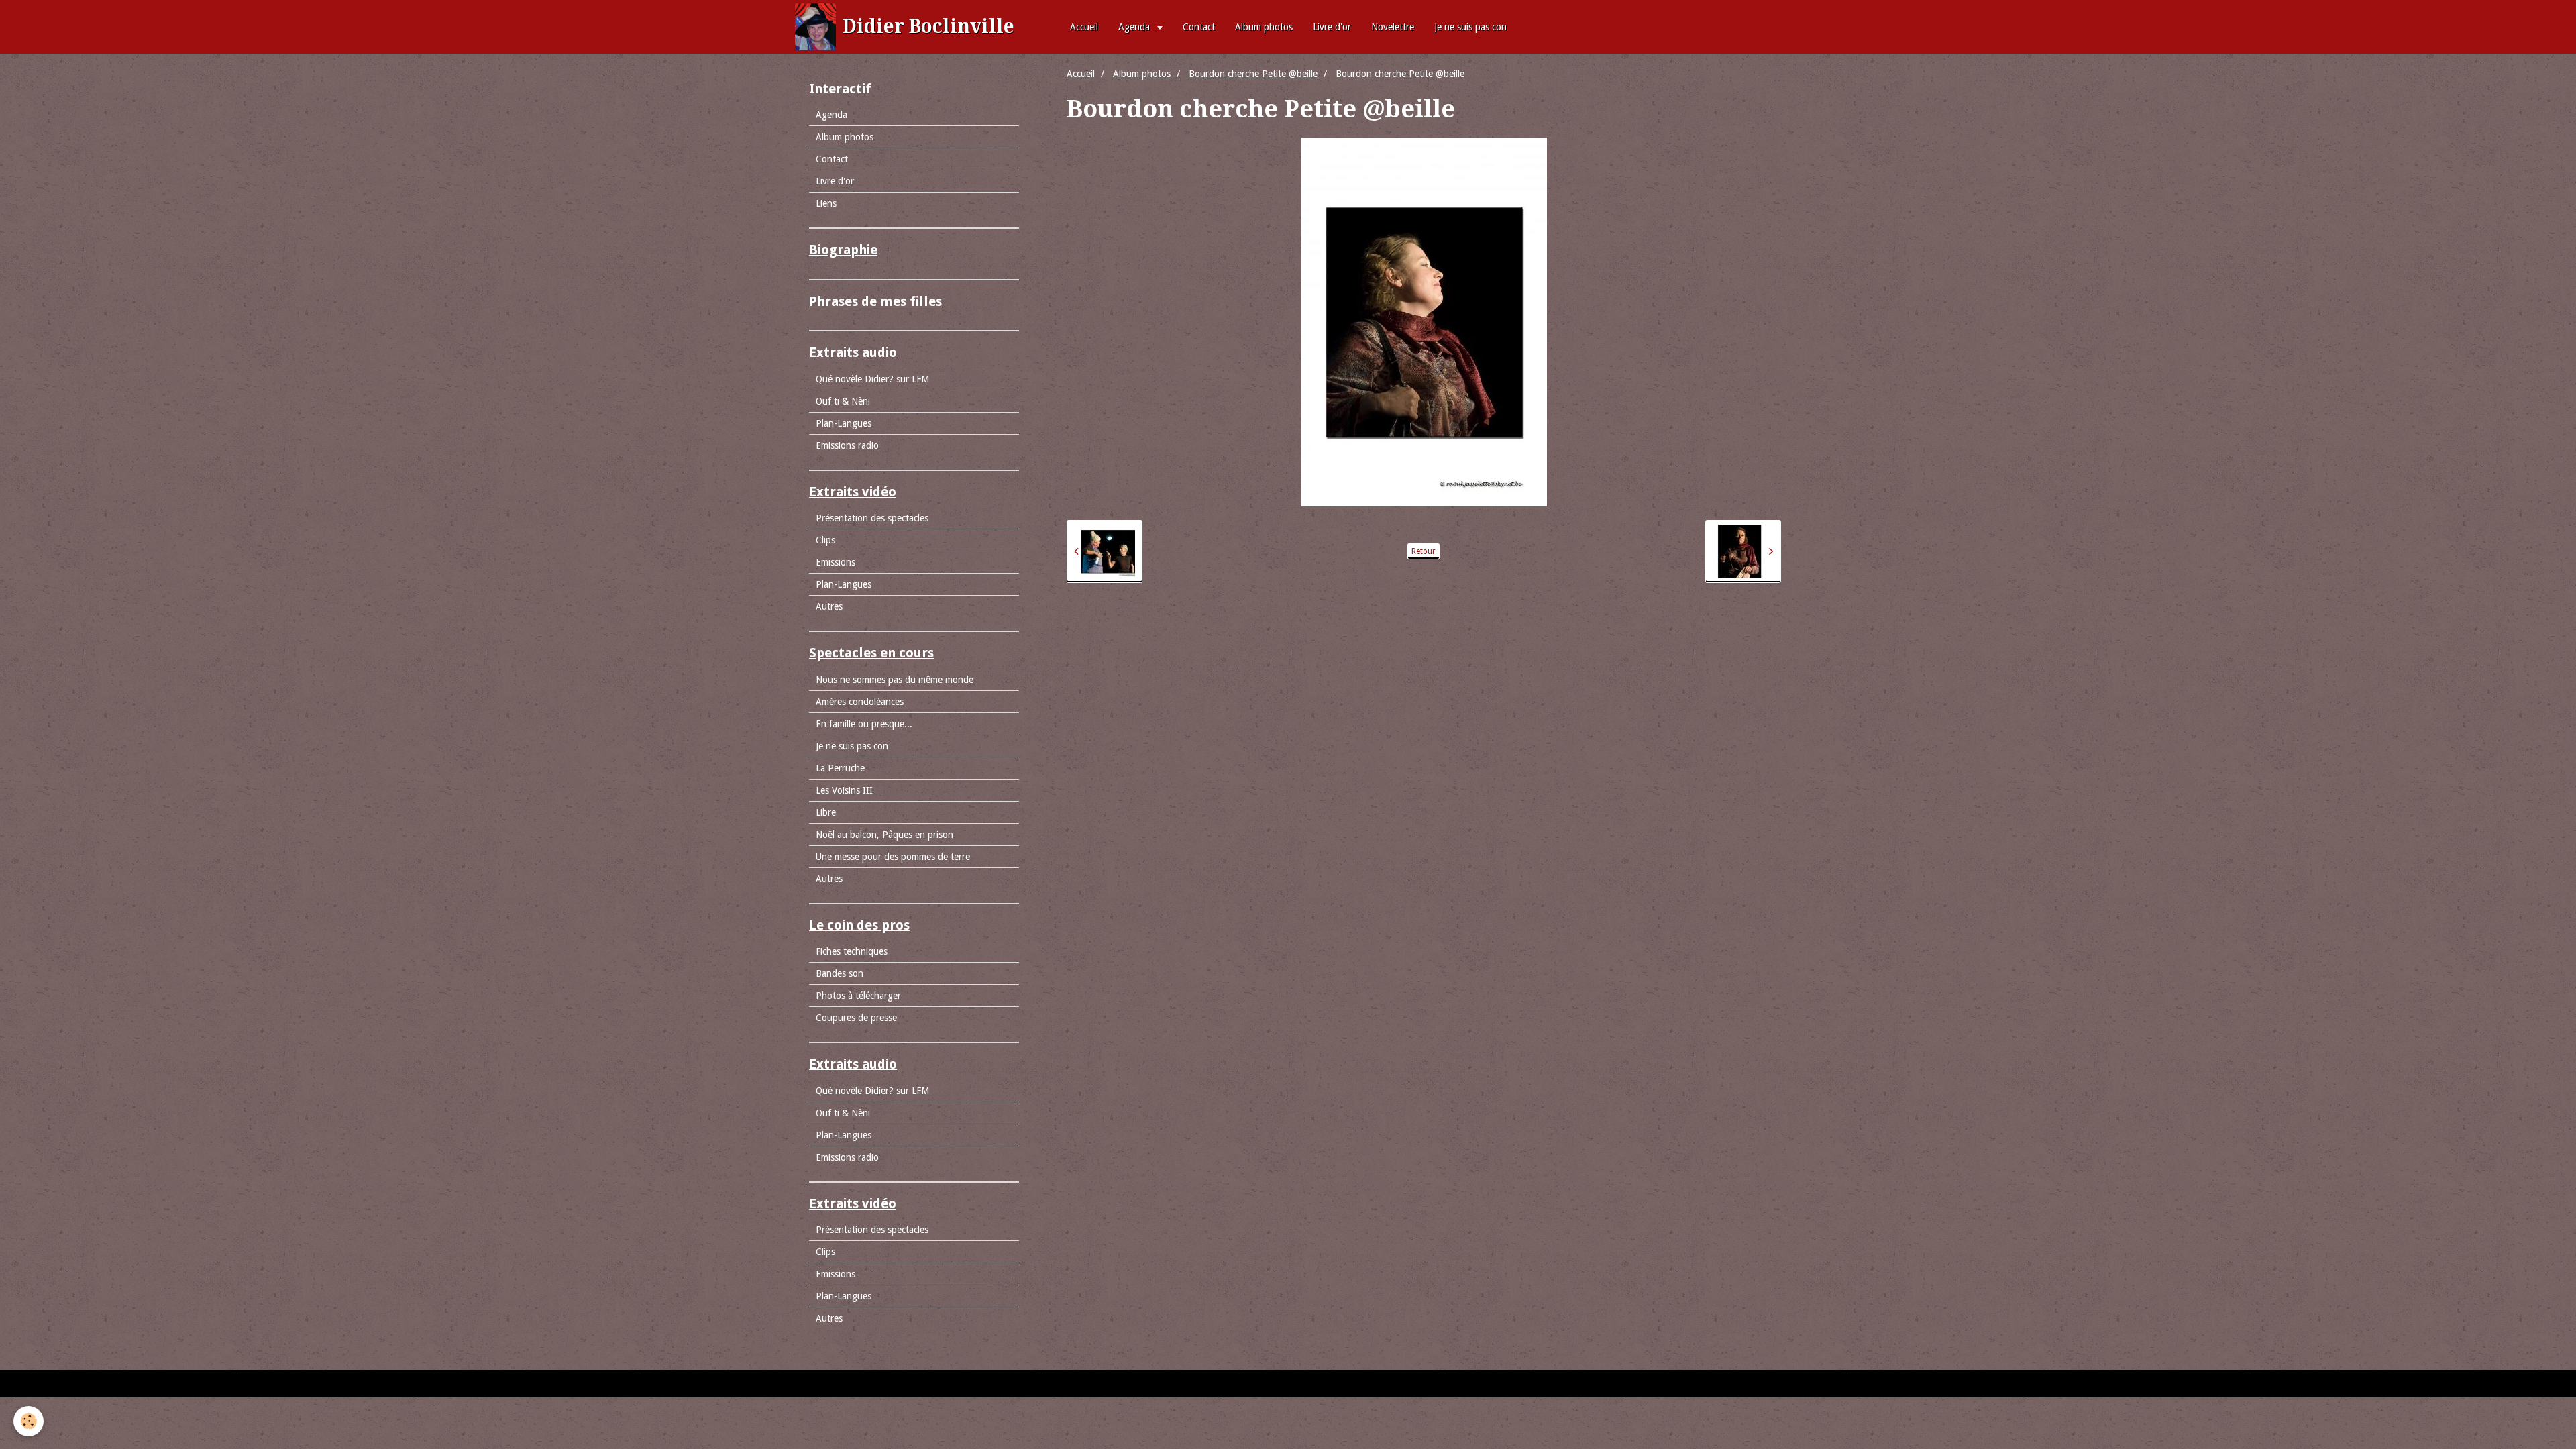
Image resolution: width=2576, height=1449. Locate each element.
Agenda (1135, 27)
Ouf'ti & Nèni (843, 401)
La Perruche (840, 768)
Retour (1424, 551)
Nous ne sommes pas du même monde (895, 680)
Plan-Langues (844, 423)
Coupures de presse (856, 1018)
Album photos (1264, 27)
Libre (826, 812)
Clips (825, 540)
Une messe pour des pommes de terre (893, 857)
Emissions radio (847, 445)
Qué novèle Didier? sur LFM (872, 379)
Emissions (836, 562)
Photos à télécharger (858, 996)
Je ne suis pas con (1470, 27)
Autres (829, 606)
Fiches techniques (852, 951)
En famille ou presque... (864, 724)
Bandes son (840, 973)
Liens (826, 203)
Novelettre (1393, 27)
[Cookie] (29, 1421)
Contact (1199, 27)
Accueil (1084, 27)
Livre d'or (1332, 27)
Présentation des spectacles (872, 518)
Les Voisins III (844, 790)
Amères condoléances (860, 702)
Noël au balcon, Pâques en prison (884, 835)
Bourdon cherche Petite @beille (1253, 74)
